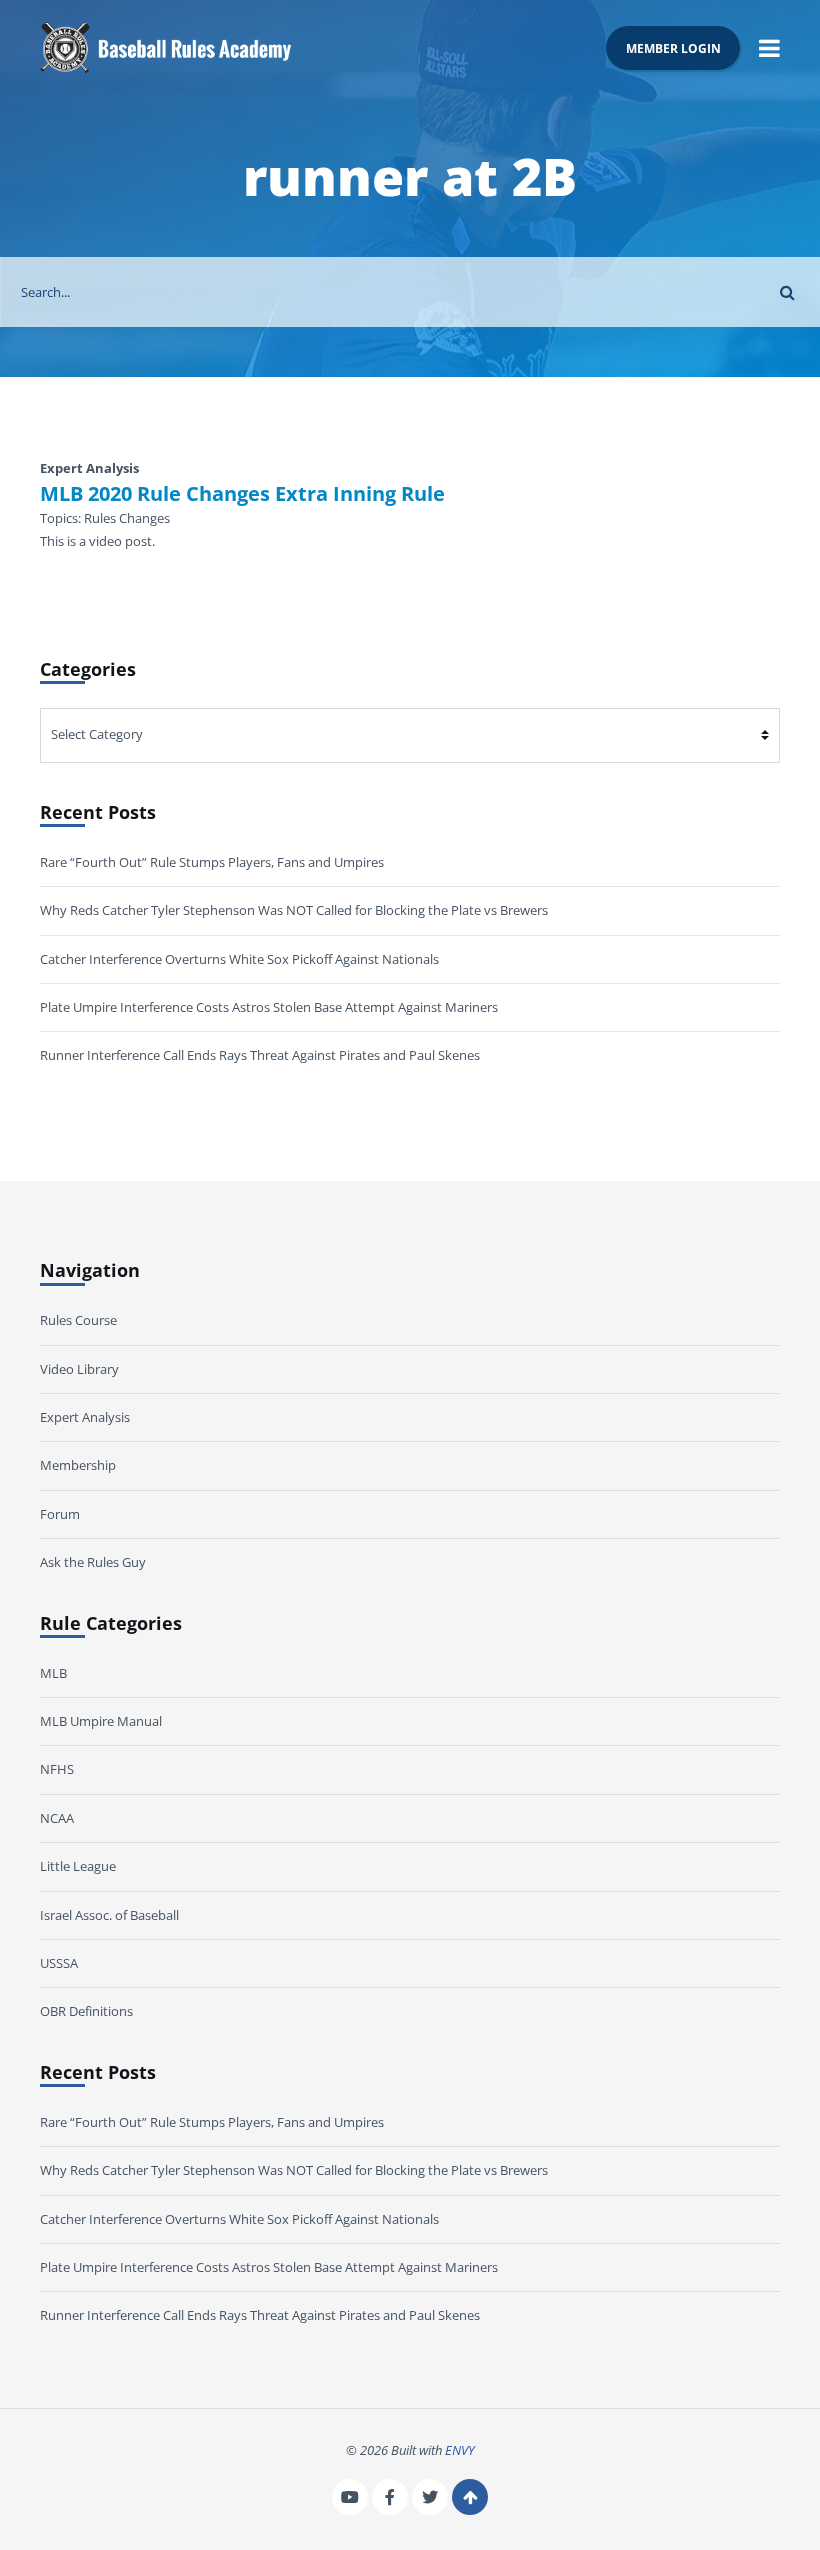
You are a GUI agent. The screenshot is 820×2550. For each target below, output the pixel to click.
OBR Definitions (86, 2011)
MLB (53, 1673)
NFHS (57, 1769)
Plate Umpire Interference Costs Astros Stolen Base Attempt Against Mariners (269, 1007)
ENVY (460, 2450)
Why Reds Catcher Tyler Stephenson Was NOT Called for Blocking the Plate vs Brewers (294, 910)
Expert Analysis (85, 1417)
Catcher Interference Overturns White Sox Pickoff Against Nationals (239, 959)
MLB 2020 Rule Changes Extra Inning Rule (242, 494)
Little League (78, 1866)
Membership (78, 1465)
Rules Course (78, 1320)
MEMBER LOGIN (673, 48)
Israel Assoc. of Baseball (109, 1915)
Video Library (79, 1369)
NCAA (57, 1818)
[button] (769, 47)
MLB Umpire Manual (101, 1721)
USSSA (59, 1963)
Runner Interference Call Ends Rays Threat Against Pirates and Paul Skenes (260, 1055)
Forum (60, 1514)
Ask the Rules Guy (93, 1562)
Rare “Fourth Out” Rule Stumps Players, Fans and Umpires (212, 862)
